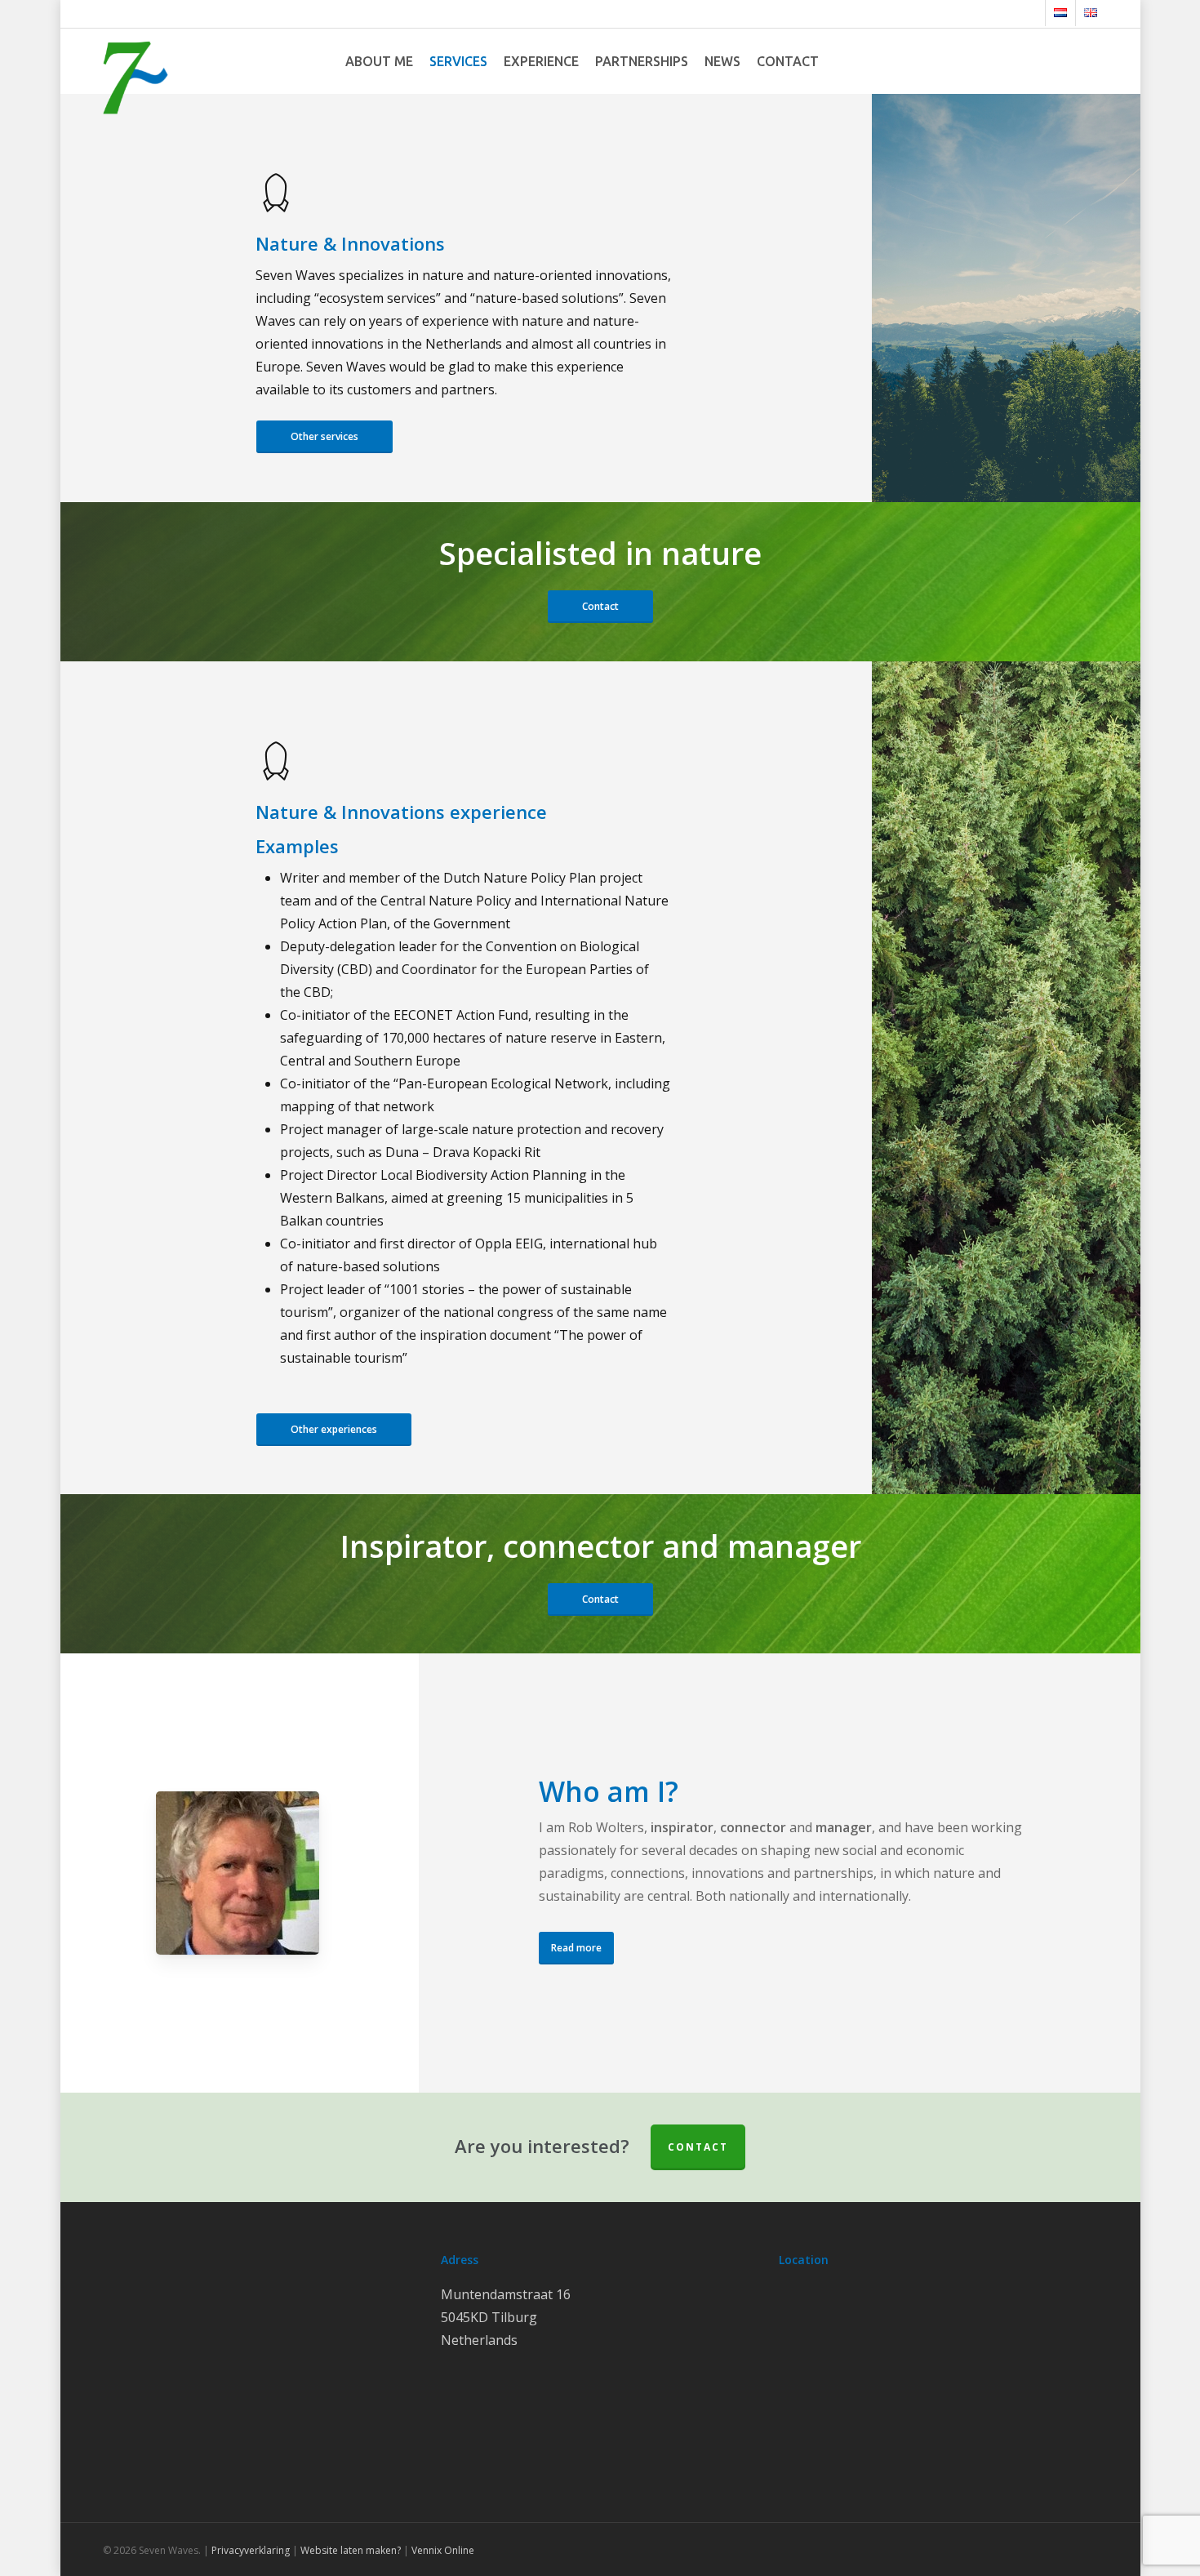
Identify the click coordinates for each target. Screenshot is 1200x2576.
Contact (698, 2147)
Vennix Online (442, 2550)
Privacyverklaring (251, 2550)
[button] (324, 437)
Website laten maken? (351, 2550)
